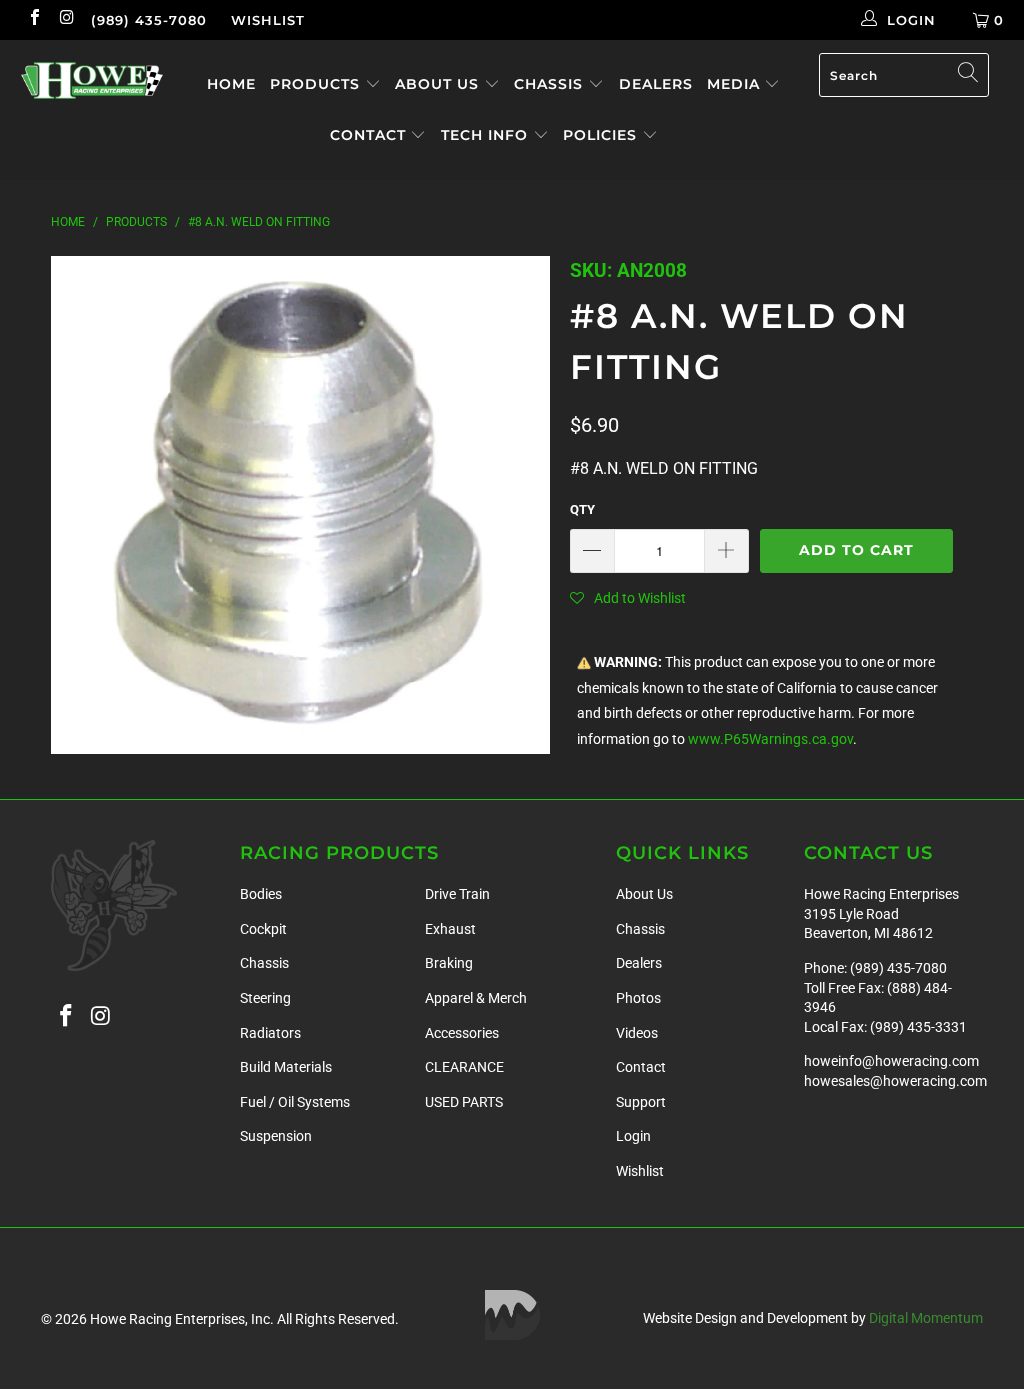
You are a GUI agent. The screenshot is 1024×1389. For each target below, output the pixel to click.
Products (317, 84)
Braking (449, 963)
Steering (265, 998)
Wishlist (268, 20)
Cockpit (263, 929)
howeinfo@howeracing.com (891, 1061)
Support (641, 1102)
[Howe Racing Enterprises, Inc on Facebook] (34, 19)
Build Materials (286, 1067)
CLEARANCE (464, 1067)
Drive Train (457, 894)
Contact (370, 135)
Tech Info (487, 135)
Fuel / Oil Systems (295, 1102)
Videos (637, 1033)
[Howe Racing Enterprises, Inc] (92, 80)
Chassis (551, 84)
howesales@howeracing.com (895, 1081)
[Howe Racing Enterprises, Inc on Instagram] (66, 19)
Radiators (270, 1033)
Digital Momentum (926, 1318)
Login (633, 1136)
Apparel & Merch (476, 998)
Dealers (656, 84)
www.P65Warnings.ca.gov (770, 739)
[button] (628, 598)
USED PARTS (464, 1102)
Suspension (276, 1136)
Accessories (462, 1033)
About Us (439, 84)
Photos (638, 998)
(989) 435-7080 (149, 20)
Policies (602, 135)
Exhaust (450, 929)
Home (231, 84)
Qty (582, 509)
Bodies (261, 894)
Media (736, 84)
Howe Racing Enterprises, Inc (180, 1319)
